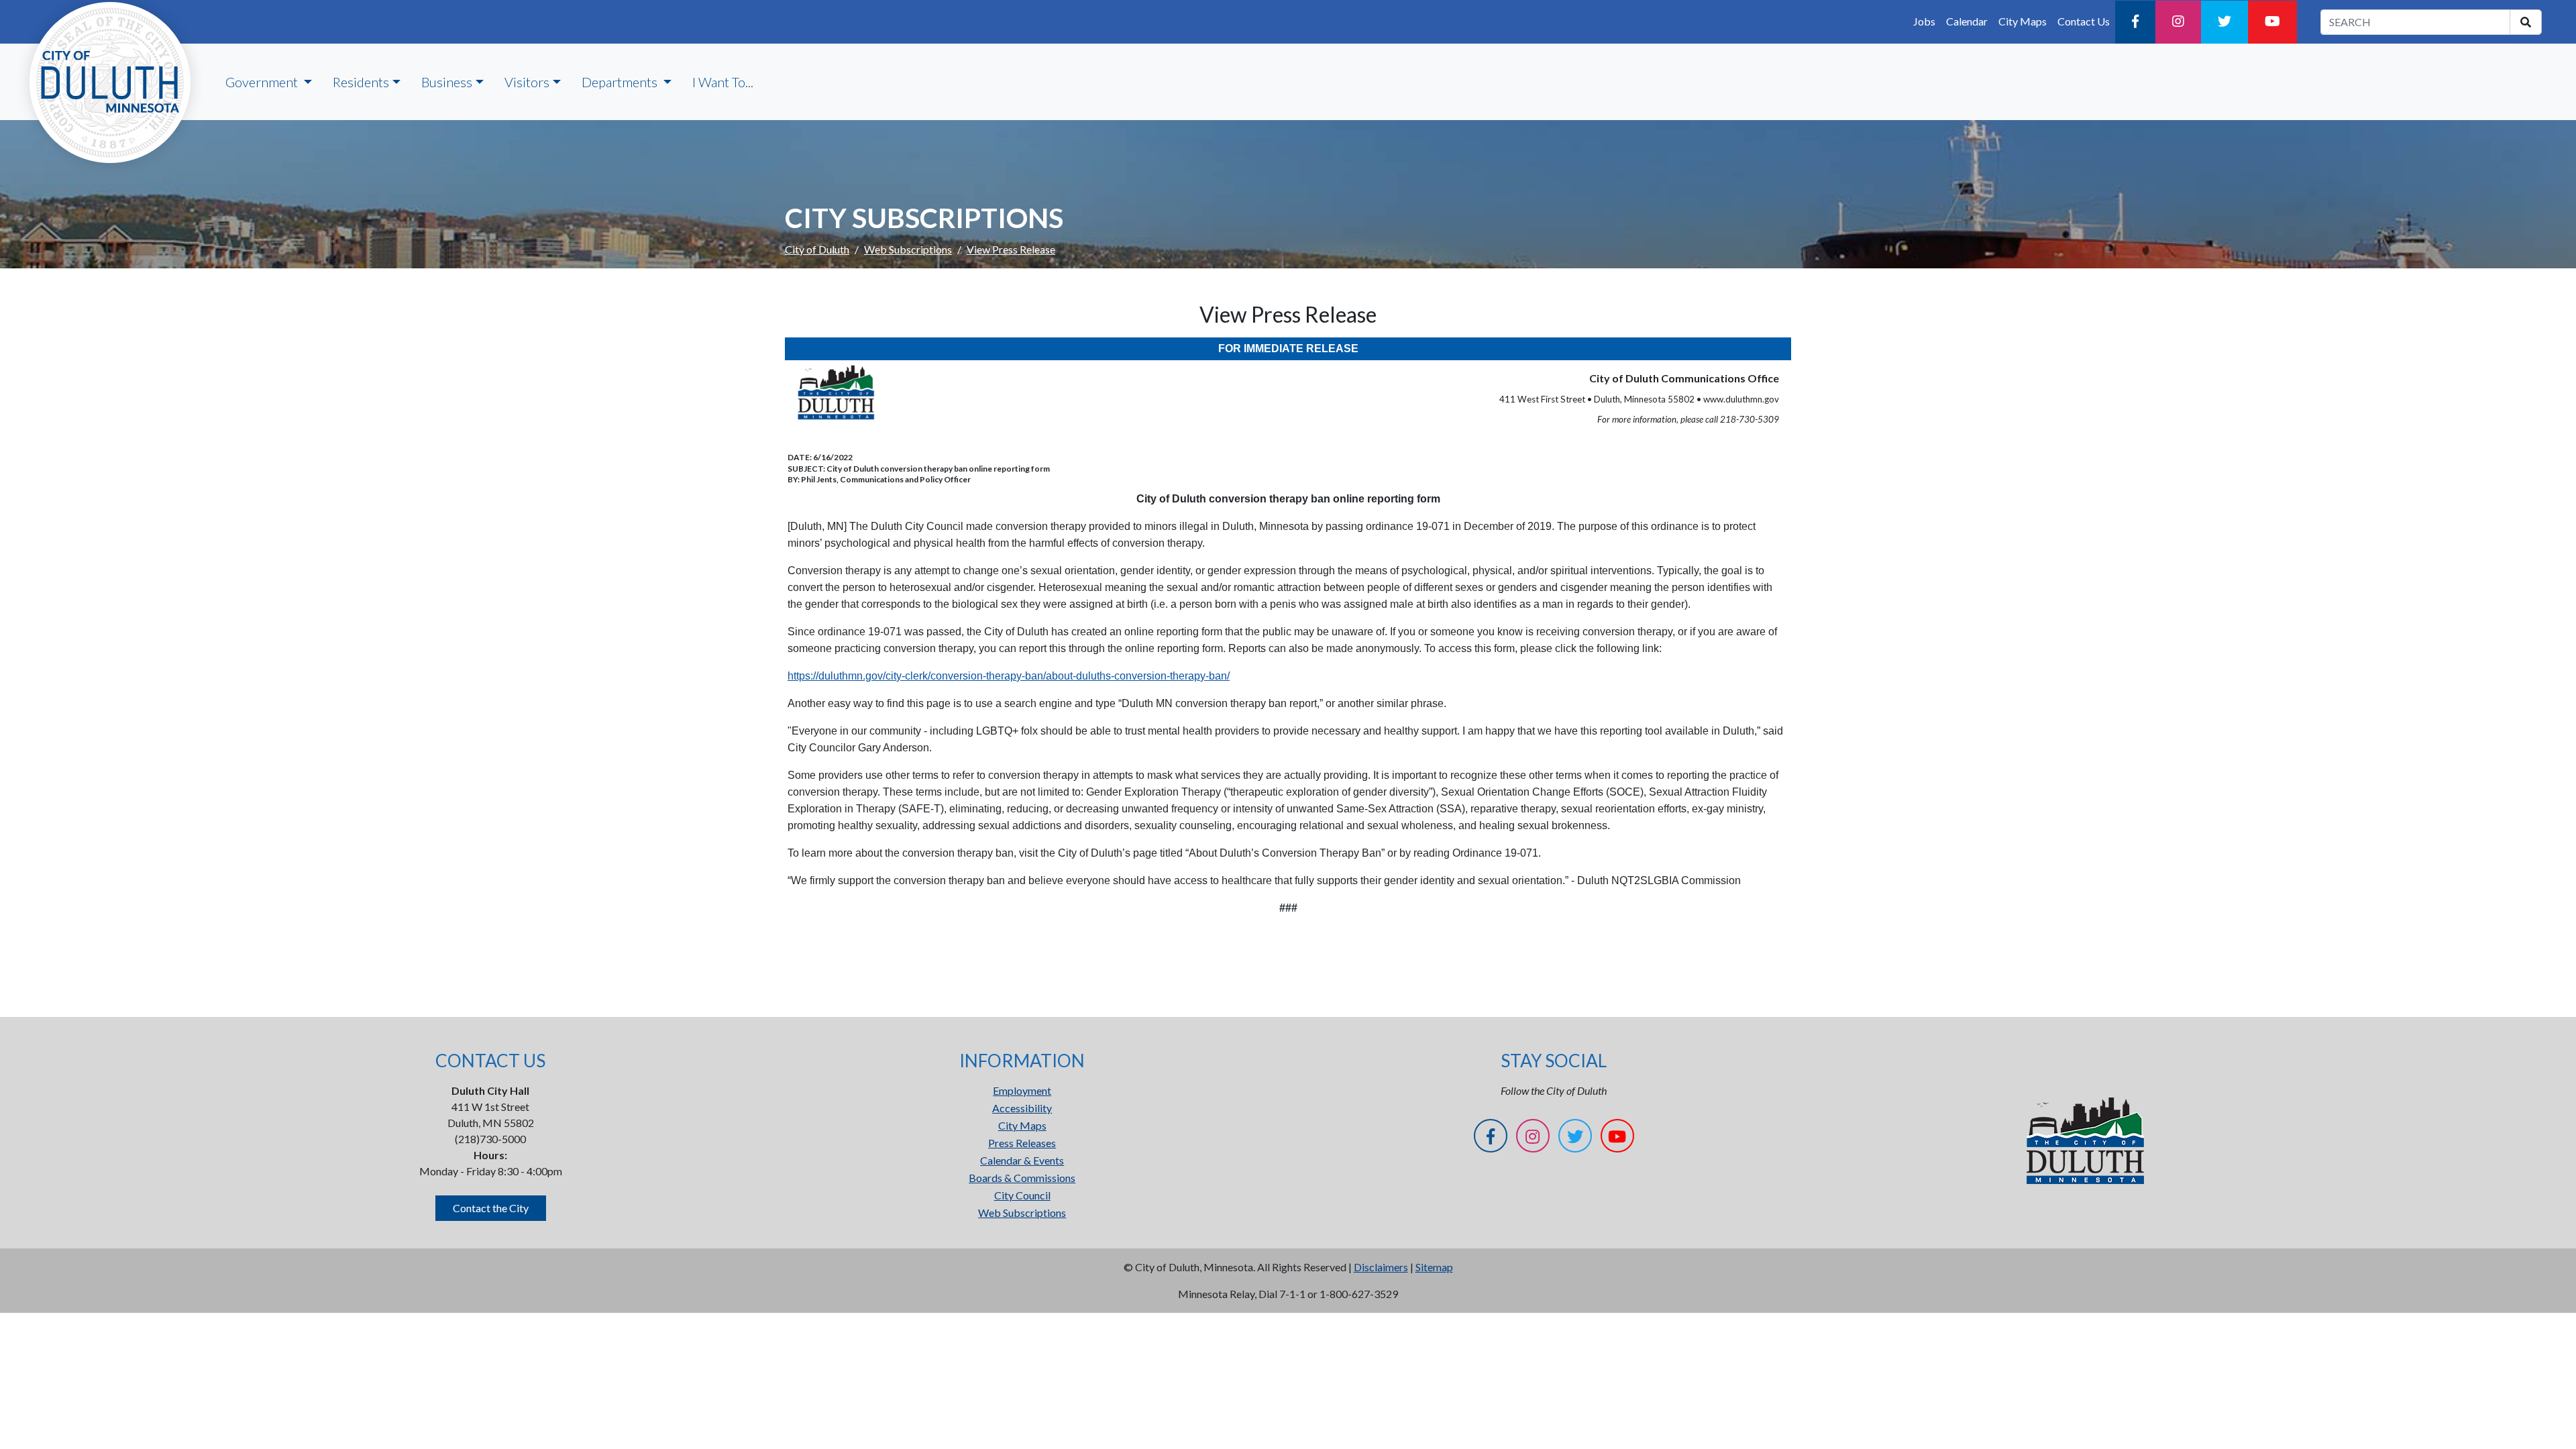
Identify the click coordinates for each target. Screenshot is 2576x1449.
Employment (1022, 1090)
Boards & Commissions (1022, 1178)
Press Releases (1022, 1143)
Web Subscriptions (908, 249)
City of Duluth (817, 249)
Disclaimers (1381, 1267)
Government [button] (263, 82)
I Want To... (723, 82)
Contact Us (2084, 21)
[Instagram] (2178, 22)
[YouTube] (2272, 22)
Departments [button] (621, 82)
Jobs (1924, 21)
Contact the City (491, 1208)
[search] (2526, 22)
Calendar (1967, 21)
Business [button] (447, 82)
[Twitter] (2224, 22)
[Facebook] (2135, 22)
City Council (1022, 1195)
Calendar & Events (1022, 1160)
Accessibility (1022, 1108)
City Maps (2023, 21)
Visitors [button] (527, 82)
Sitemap (1434, 1267)
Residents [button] (361, 82)
